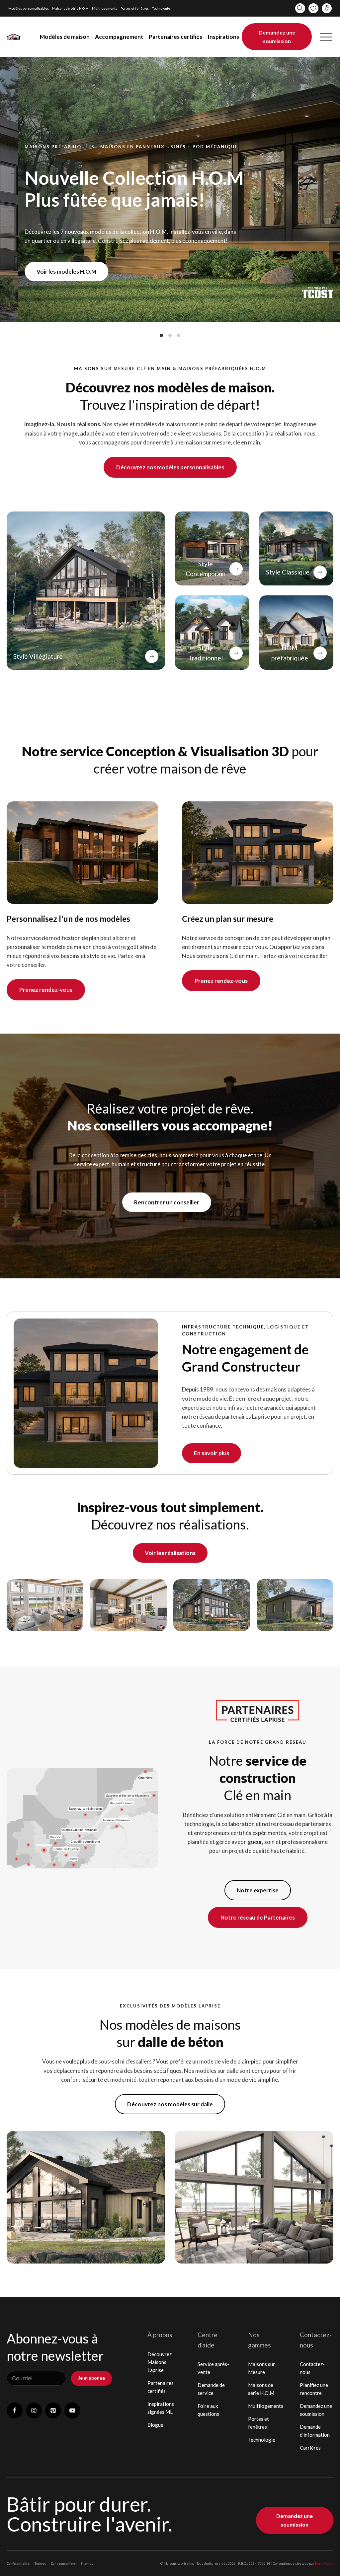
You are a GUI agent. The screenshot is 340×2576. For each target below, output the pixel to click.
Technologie (161, 8)
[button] (326, 37)
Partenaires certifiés (175, 37)
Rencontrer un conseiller (167, 1202)
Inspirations (223, 37)
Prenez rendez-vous (46, 990)
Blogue (155, 2425)
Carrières (310, 2448)
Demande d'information (315, 2431)
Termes (40, 2563)
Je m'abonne (91, 2378)
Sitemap (87, 2563)
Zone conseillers (63, 2563)
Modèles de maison (65, 37)
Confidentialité (18, 2563)
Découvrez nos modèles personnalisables (170, 467)
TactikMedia (324, 2563)
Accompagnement (119, 37)
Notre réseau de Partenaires (258, 1917)
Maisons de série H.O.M (70, 8)
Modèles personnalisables (29, 8)
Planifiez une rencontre (314, 2389)
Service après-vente (213, 2368)
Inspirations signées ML (161, 2408)
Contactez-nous (312, 2368)
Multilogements (105, 8)
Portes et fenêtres (135, 8)
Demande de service (211, 2389)
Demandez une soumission (277, 37)
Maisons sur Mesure (261, 2368)
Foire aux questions (208, 2410)
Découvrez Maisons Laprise (160, 2362)
